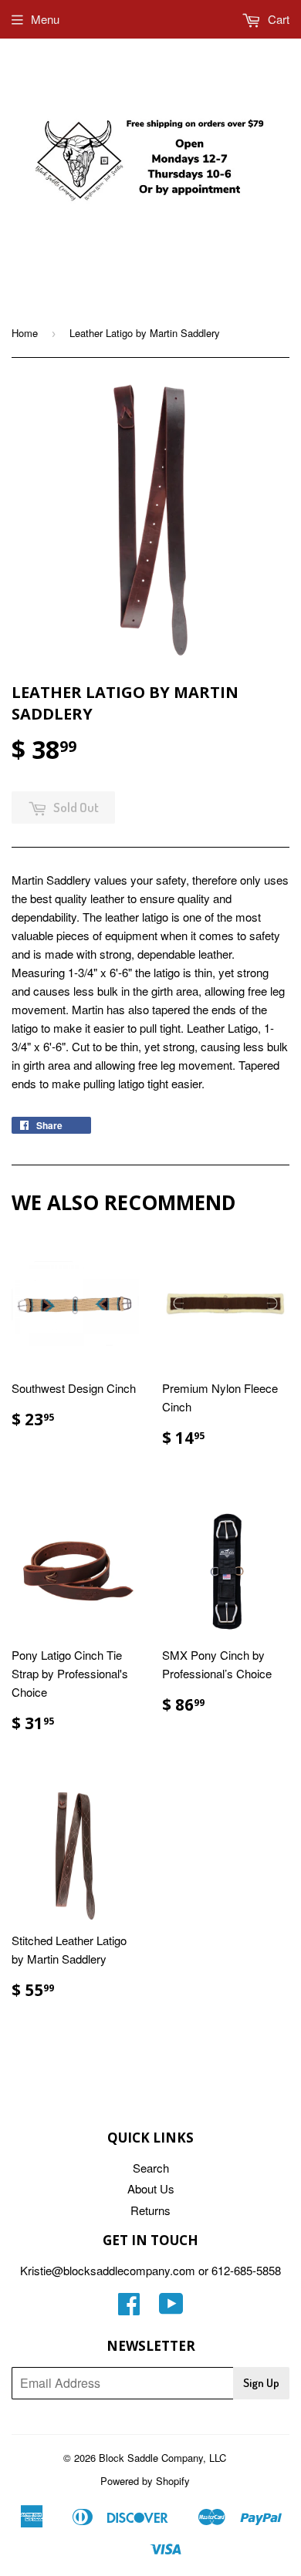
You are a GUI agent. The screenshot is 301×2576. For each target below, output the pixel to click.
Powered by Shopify (145, 2481)
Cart (277, 19)
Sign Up (261, 2383)
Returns (150, 2210)
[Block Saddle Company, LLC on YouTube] (171, 2308)
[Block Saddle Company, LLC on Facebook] (129, 2308)
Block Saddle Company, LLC (162, 2458)
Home (25, 333)
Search (151, 2168)
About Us (151, 2188)
